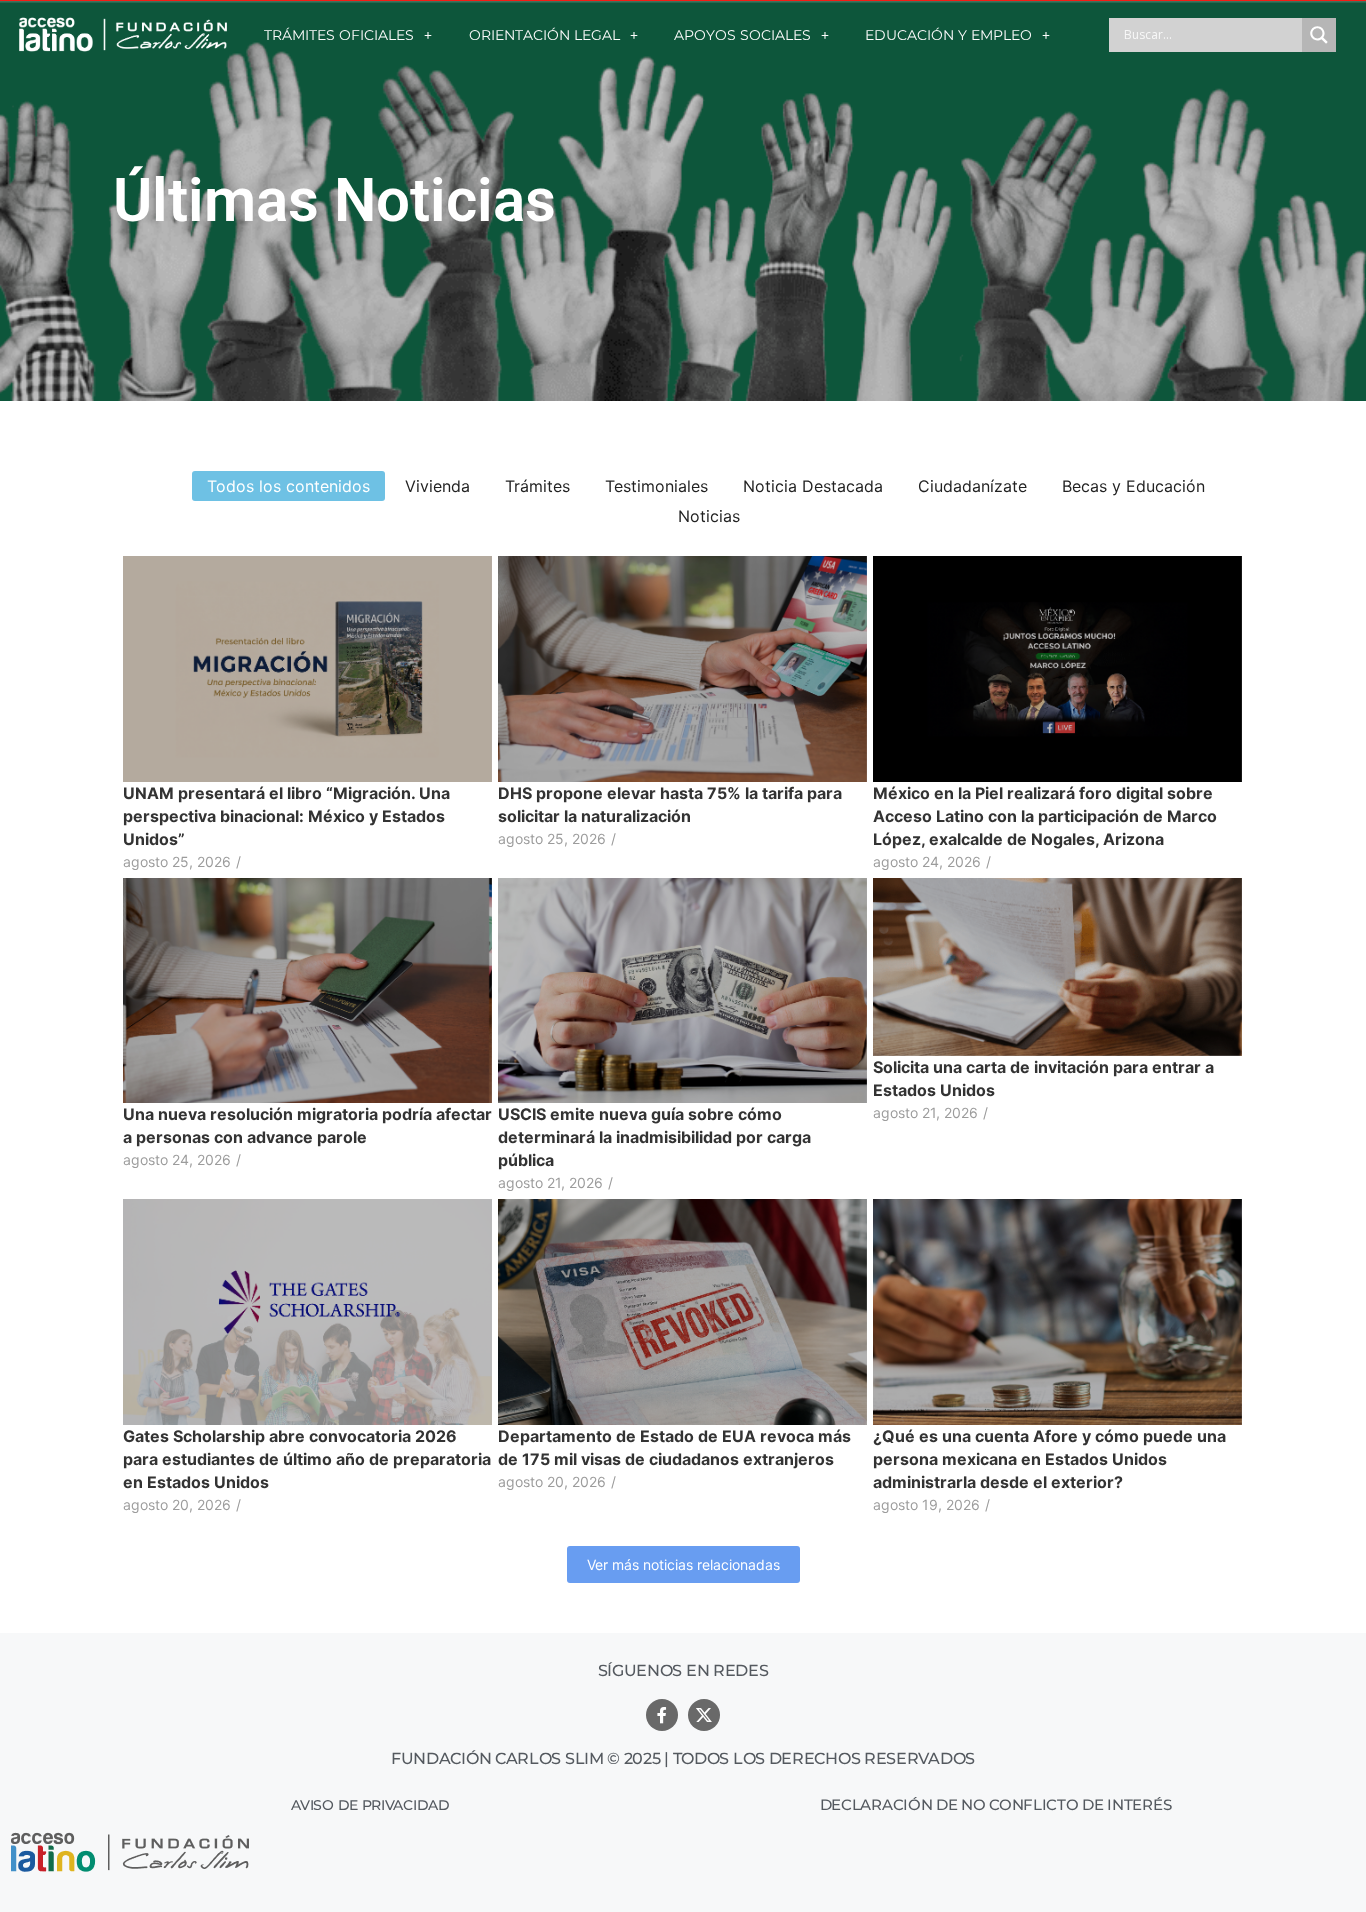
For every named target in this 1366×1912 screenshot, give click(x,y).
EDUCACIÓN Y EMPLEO (948, 35)
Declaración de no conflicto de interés (996, 1804)
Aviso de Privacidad (370, 1805)
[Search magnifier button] (1319, 35)
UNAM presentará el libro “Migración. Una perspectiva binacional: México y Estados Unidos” (286, 816)
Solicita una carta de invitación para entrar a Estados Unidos (1043, 1078)
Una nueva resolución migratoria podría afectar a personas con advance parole (307, 1125)
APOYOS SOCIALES (742, 35)
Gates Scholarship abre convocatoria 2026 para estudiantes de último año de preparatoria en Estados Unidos (307, 1459)
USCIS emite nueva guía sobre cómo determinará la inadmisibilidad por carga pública (654, 1137)
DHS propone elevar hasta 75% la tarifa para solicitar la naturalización (670, 804)
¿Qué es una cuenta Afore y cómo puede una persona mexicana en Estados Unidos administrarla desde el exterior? (1049, 1459)
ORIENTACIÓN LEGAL (544, 35)
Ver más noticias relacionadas (683, 1564)
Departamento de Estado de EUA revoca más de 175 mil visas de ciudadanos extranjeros (674, 1447)
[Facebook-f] (662, 1715)
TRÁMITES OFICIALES (339, 35)
